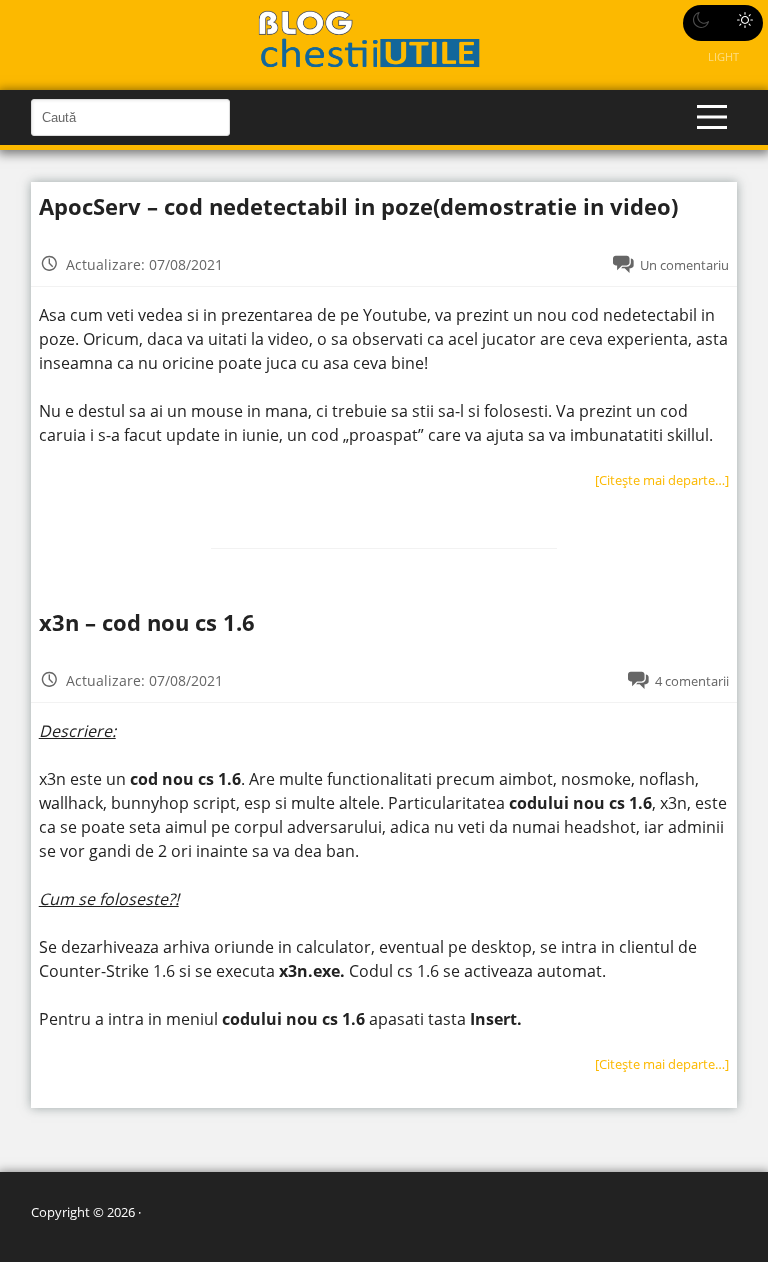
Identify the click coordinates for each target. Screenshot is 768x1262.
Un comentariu (684, 265)
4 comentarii (692, 681)
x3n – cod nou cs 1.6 (147, 622)
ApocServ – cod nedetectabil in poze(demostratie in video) (358, 206)
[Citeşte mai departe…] (662, 480)
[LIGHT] (723, 23)
